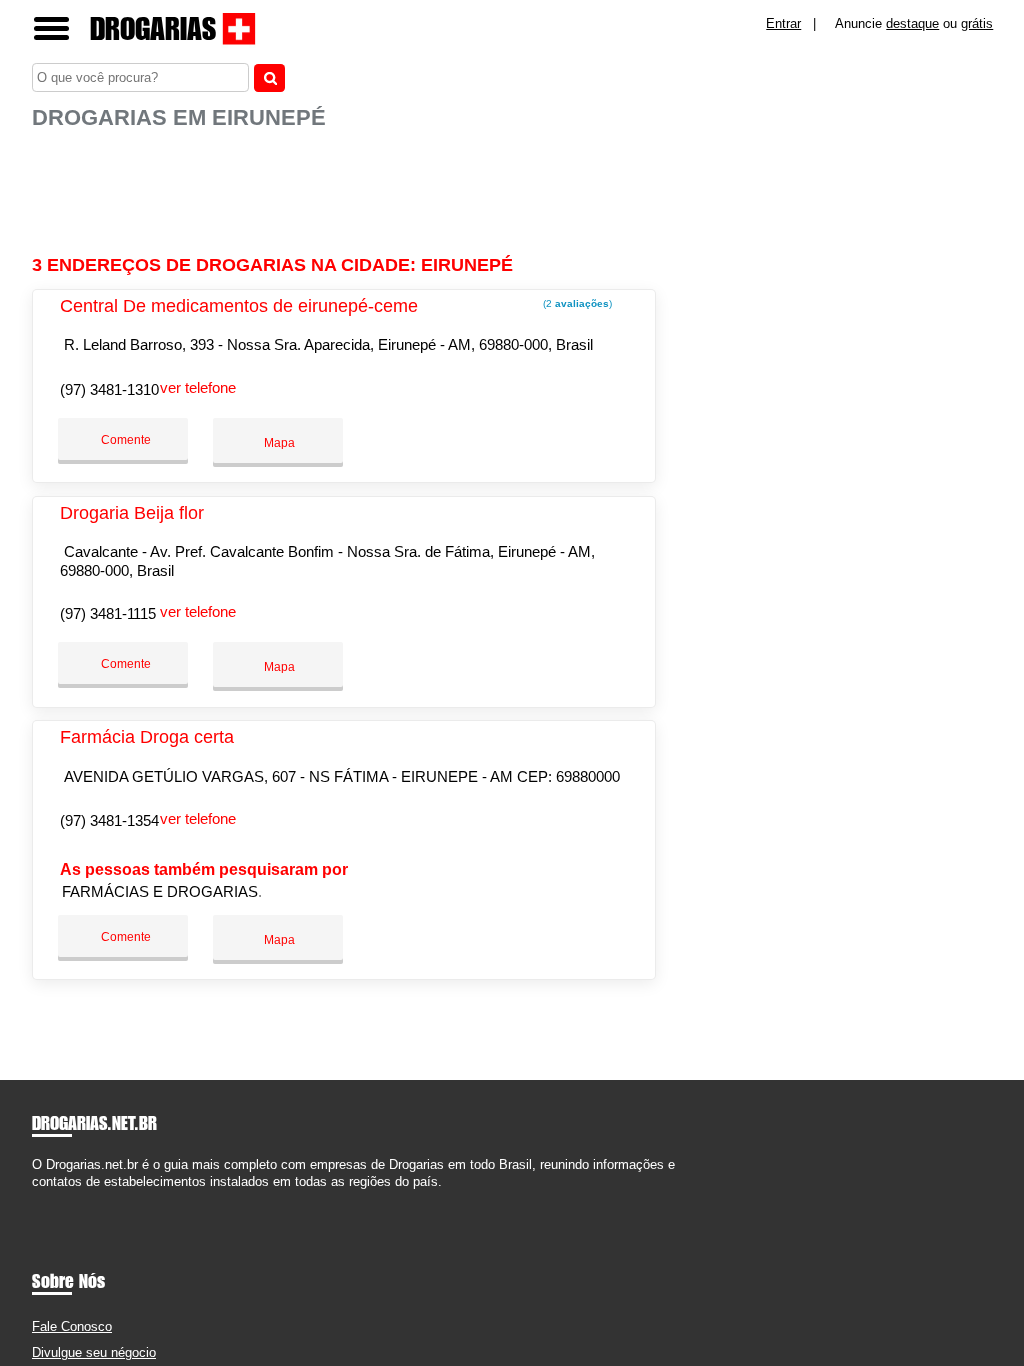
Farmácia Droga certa (147, 737)
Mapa (278, 443)
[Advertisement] (347, 193)
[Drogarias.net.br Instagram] (54, 1199)
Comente (124, 440)
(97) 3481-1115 (108, 613)
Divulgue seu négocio (94, 1352)
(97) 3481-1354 (109, 820)
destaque (912, 23)
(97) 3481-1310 (109, 389)
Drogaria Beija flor (132, 513)
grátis (977, 23)
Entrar (783, 23)
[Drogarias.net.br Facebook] (36, 1199)
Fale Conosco (72, 1326)
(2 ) (576, 303)
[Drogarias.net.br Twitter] (45, 1199)
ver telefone (198, 387)
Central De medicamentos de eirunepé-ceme (239, 306)
